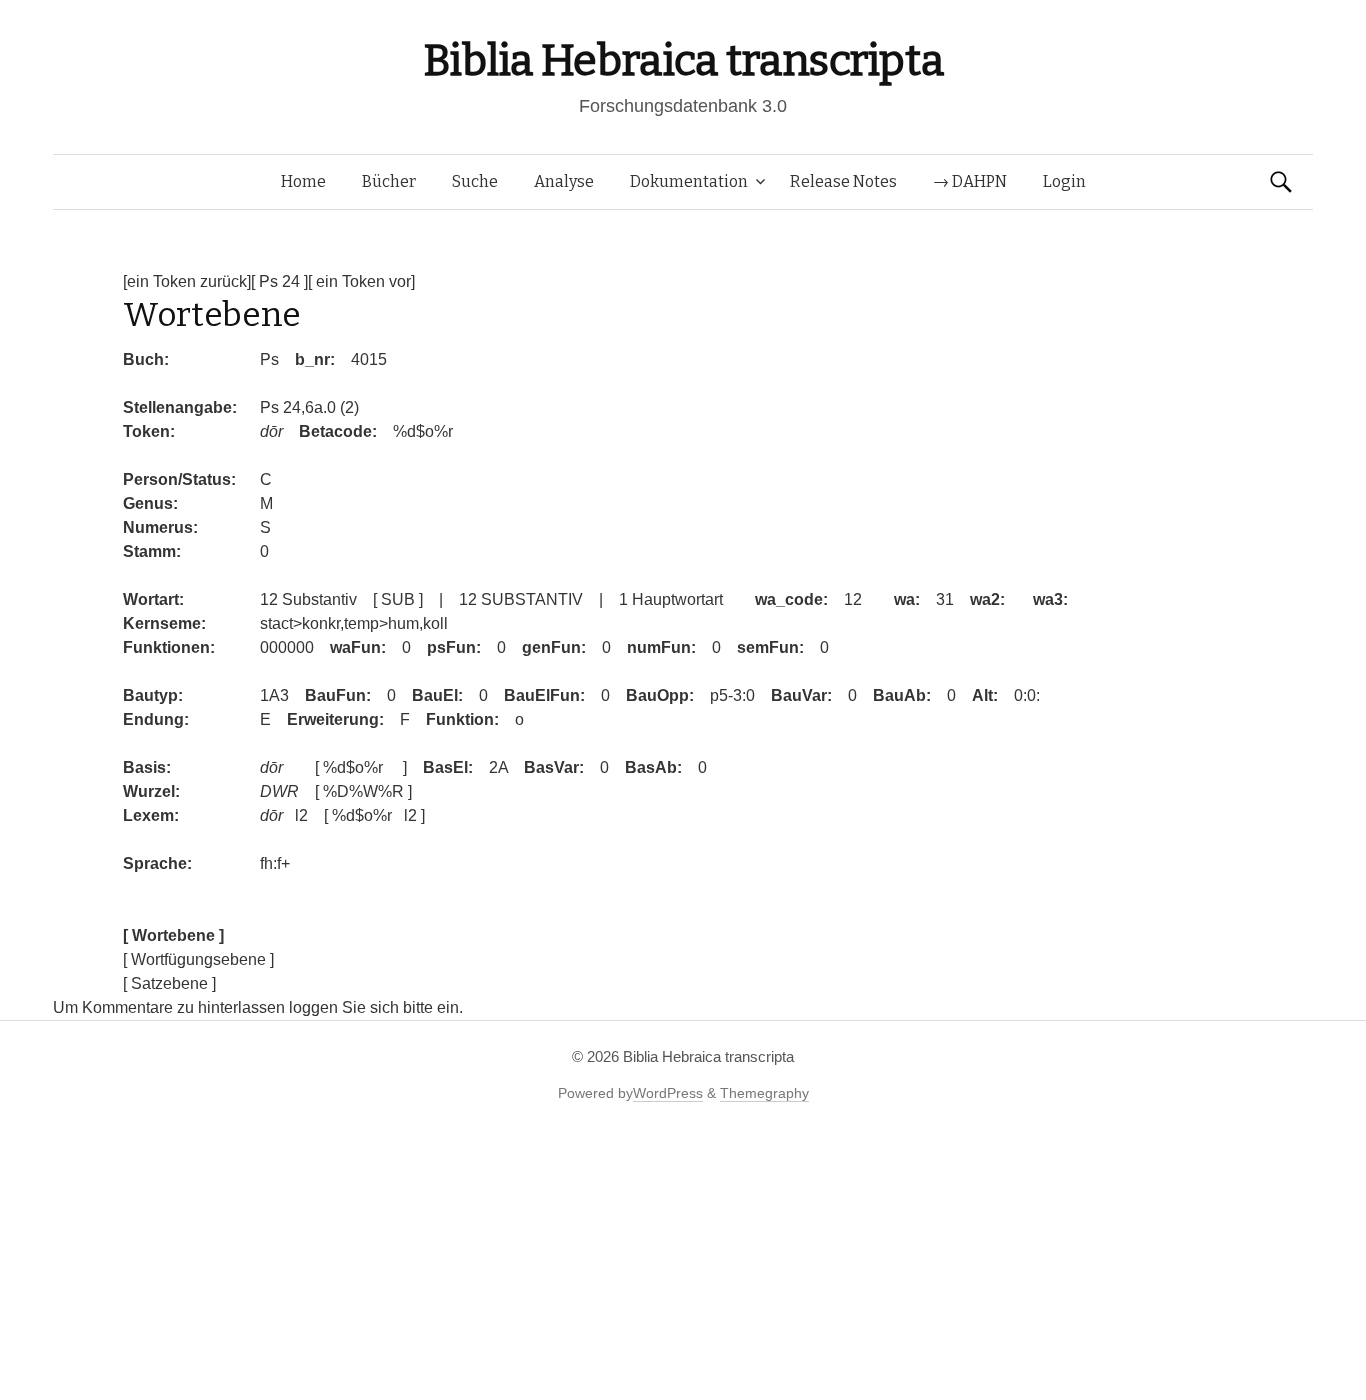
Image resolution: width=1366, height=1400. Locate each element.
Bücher (389, 181)
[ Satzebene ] (169, 983)
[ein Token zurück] (187, 281)
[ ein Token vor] (361, 281)
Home (303, 181)
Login (1064, 181)
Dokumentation (689, 181)
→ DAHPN (970, 181)
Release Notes (843, 181)
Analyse (564, 181)
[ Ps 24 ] (279, 281)
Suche (475, 181)
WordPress (668, 1093)
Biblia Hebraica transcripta (683, 60)
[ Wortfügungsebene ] (198, 959)
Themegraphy (764, 1093)
